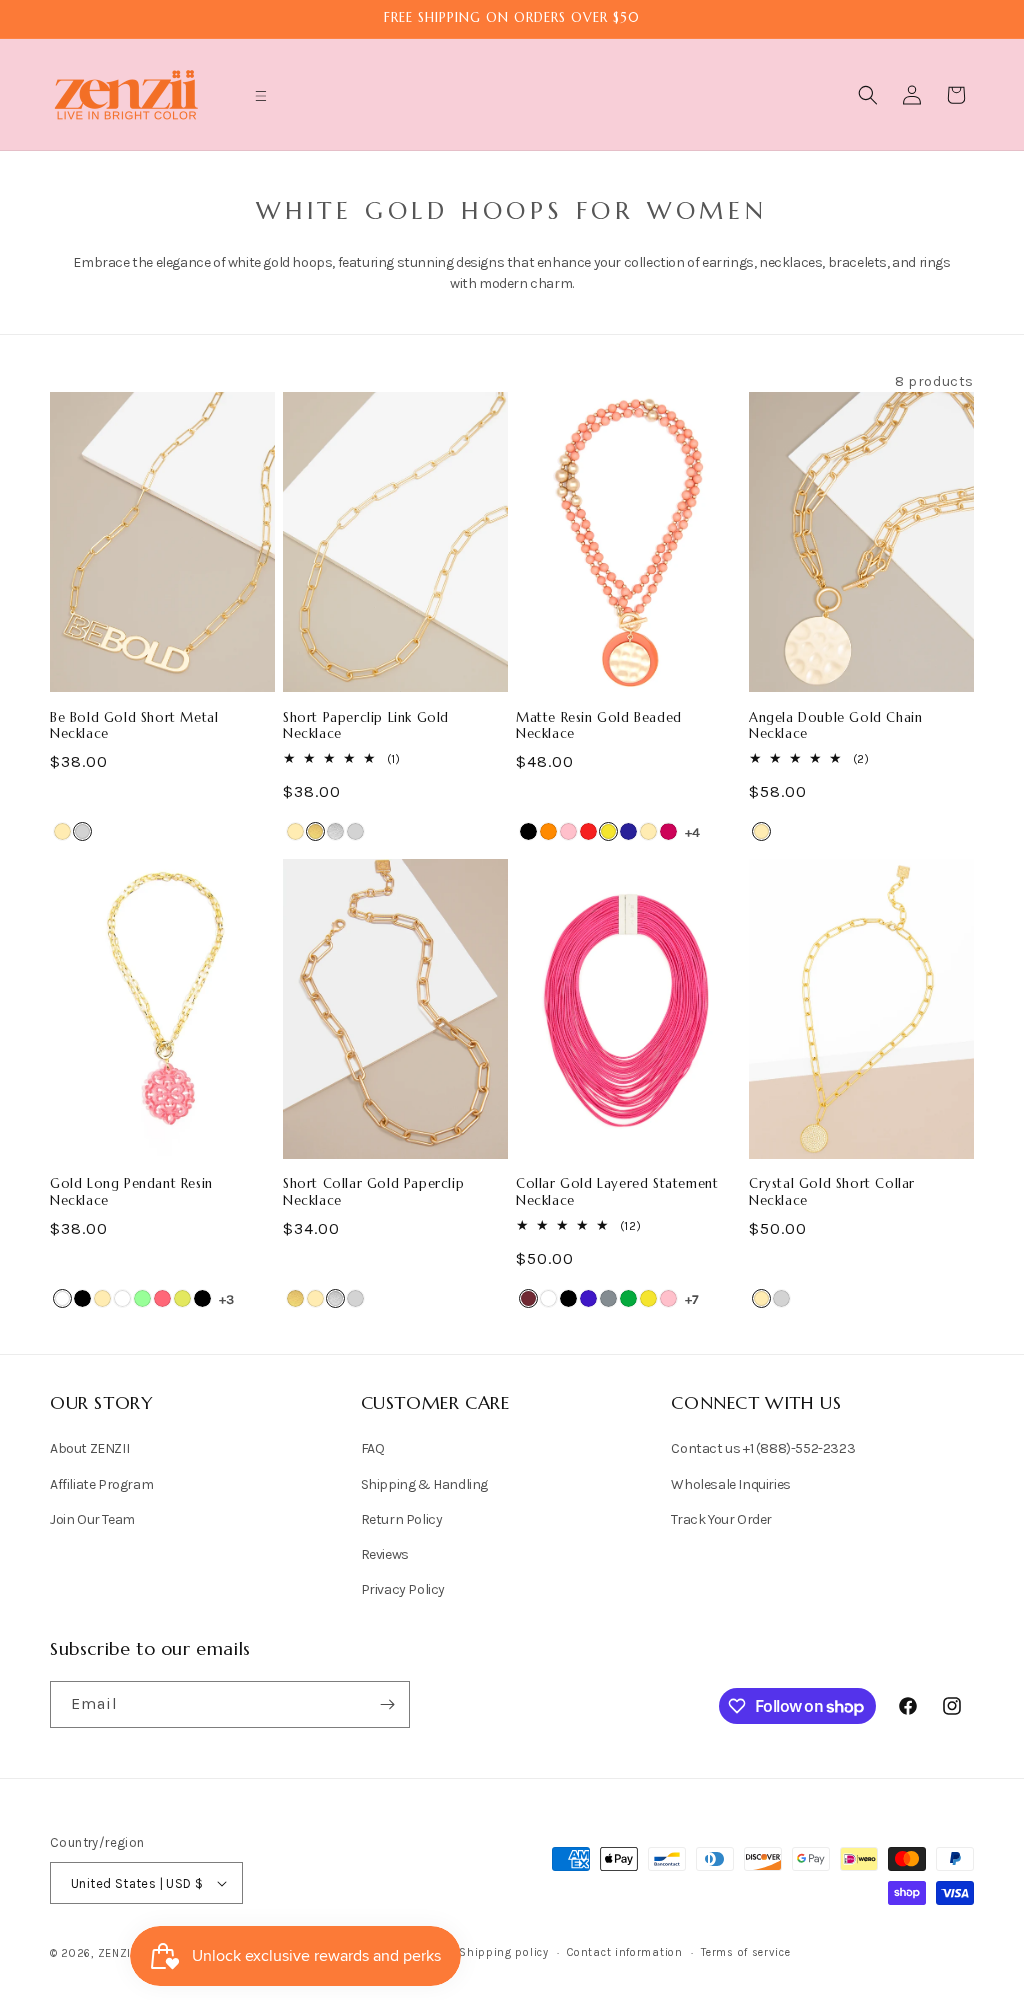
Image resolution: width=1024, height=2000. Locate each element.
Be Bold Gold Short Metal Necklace (134, 726)
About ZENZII (89, 1448)
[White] (62, 1298)
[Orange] (548, 831)
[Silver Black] (82, 1298)
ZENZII (116, 1953)
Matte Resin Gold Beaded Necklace (599, 726)
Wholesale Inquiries (730, 1484)
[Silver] (82, 831)
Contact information (624, 1952)
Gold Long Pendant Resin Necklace (131, 1192)
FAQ (373, 1448)
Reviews (385, 1554)
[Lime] (182, 1298)
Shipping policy (504, 1952)
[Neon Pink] (162, 1298)
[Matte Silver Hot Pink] (668, 831)
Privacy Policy (403, 1589)
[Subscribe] (387, 1704)
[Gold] (62, 831)
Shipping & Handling (424, 1484)
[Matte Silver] (335, 831)
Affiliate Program (101, 1484)
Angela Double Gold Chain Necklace (835, 726)
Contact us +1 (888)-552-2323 (763, 1448)
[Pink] (568, 831)
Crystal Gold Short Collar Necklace (832, 1192)
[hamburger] (261, 98)
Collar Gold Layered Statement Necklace (617, 1192)
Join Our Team (92, 1519)
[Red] (588, 831)
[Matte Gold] (315, 831)
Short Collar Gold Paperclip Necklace (373, 1192)
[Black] (528, 831)
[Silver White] (122, 1298)
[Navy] (628, 831)
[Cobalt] (588, 1298)
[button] (261, 96)
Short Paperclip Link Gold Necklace (366, 726)
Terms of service (745, 1952)
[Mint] (142, 1298)
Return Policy (402, 1519)
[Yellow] (608, 831)
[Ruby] (528, 1298)
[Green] (628, 1298)
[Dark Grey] (608, 1298)
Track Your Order (721, 1519)
